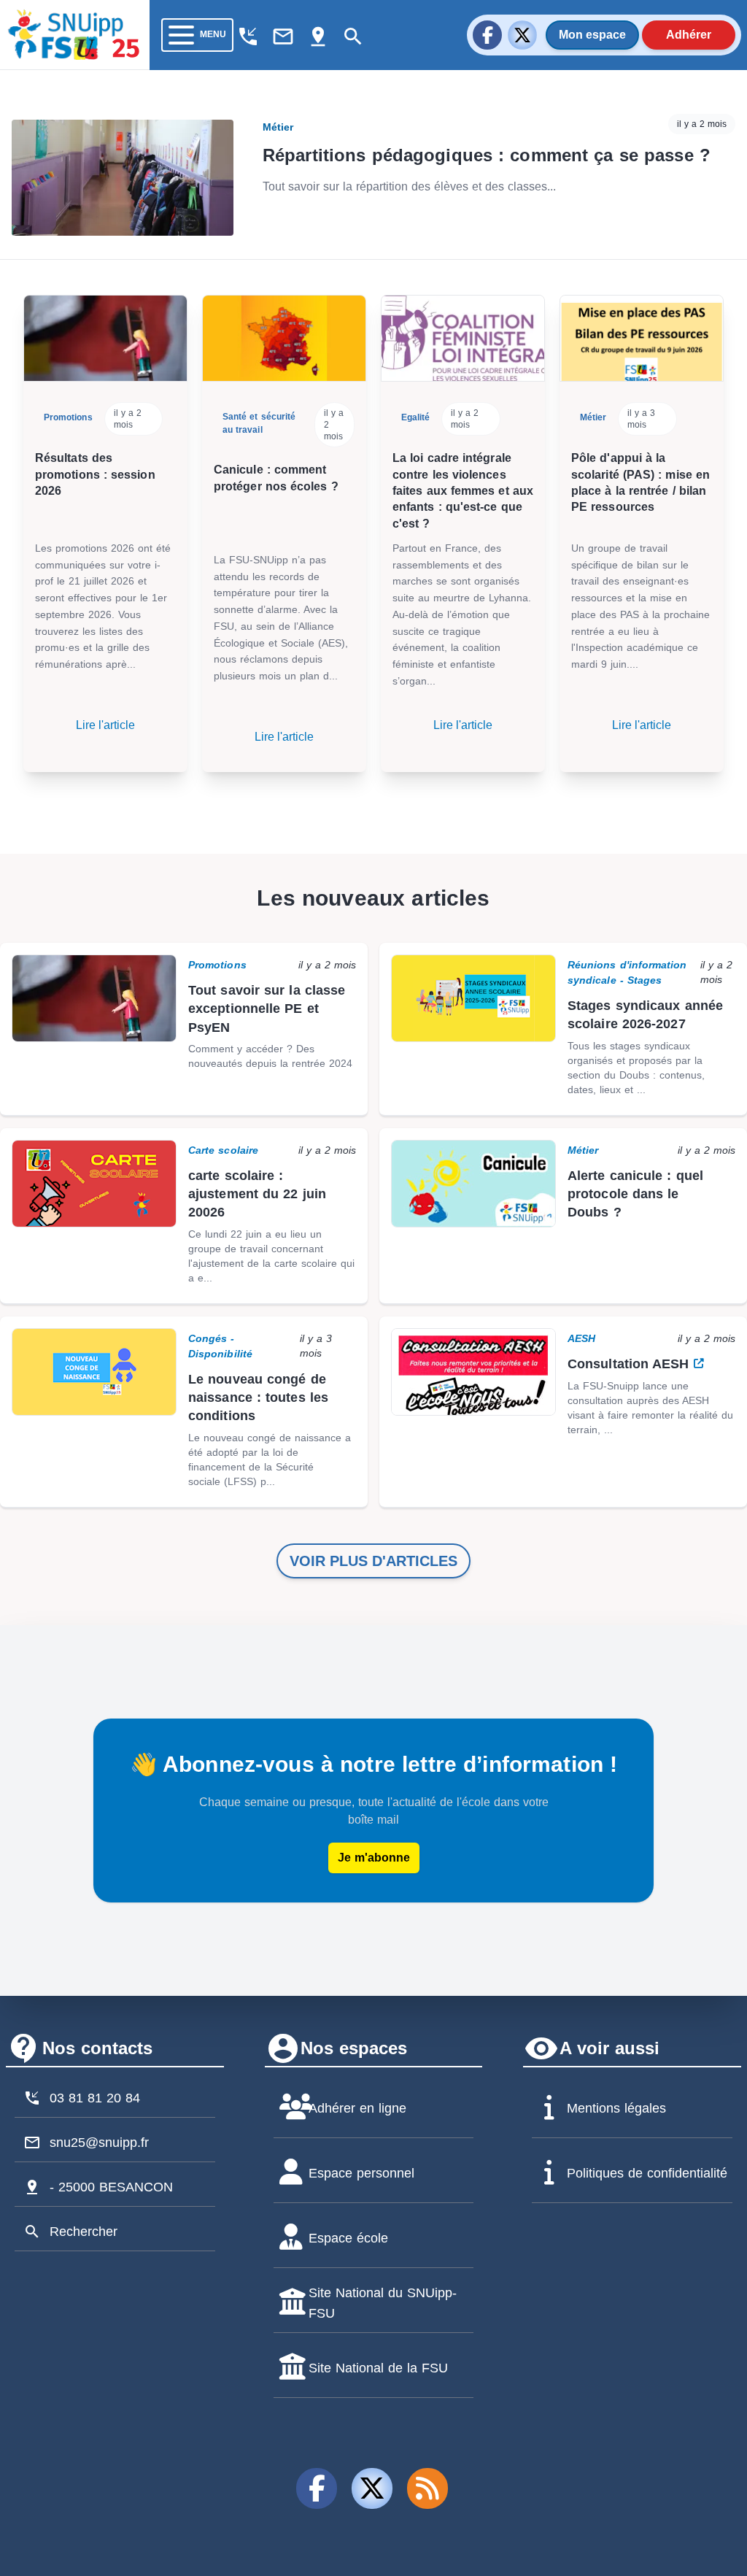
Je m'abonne (374, 1858)
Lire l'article (105, 725)
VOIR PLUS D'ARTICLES (373, 1561)
